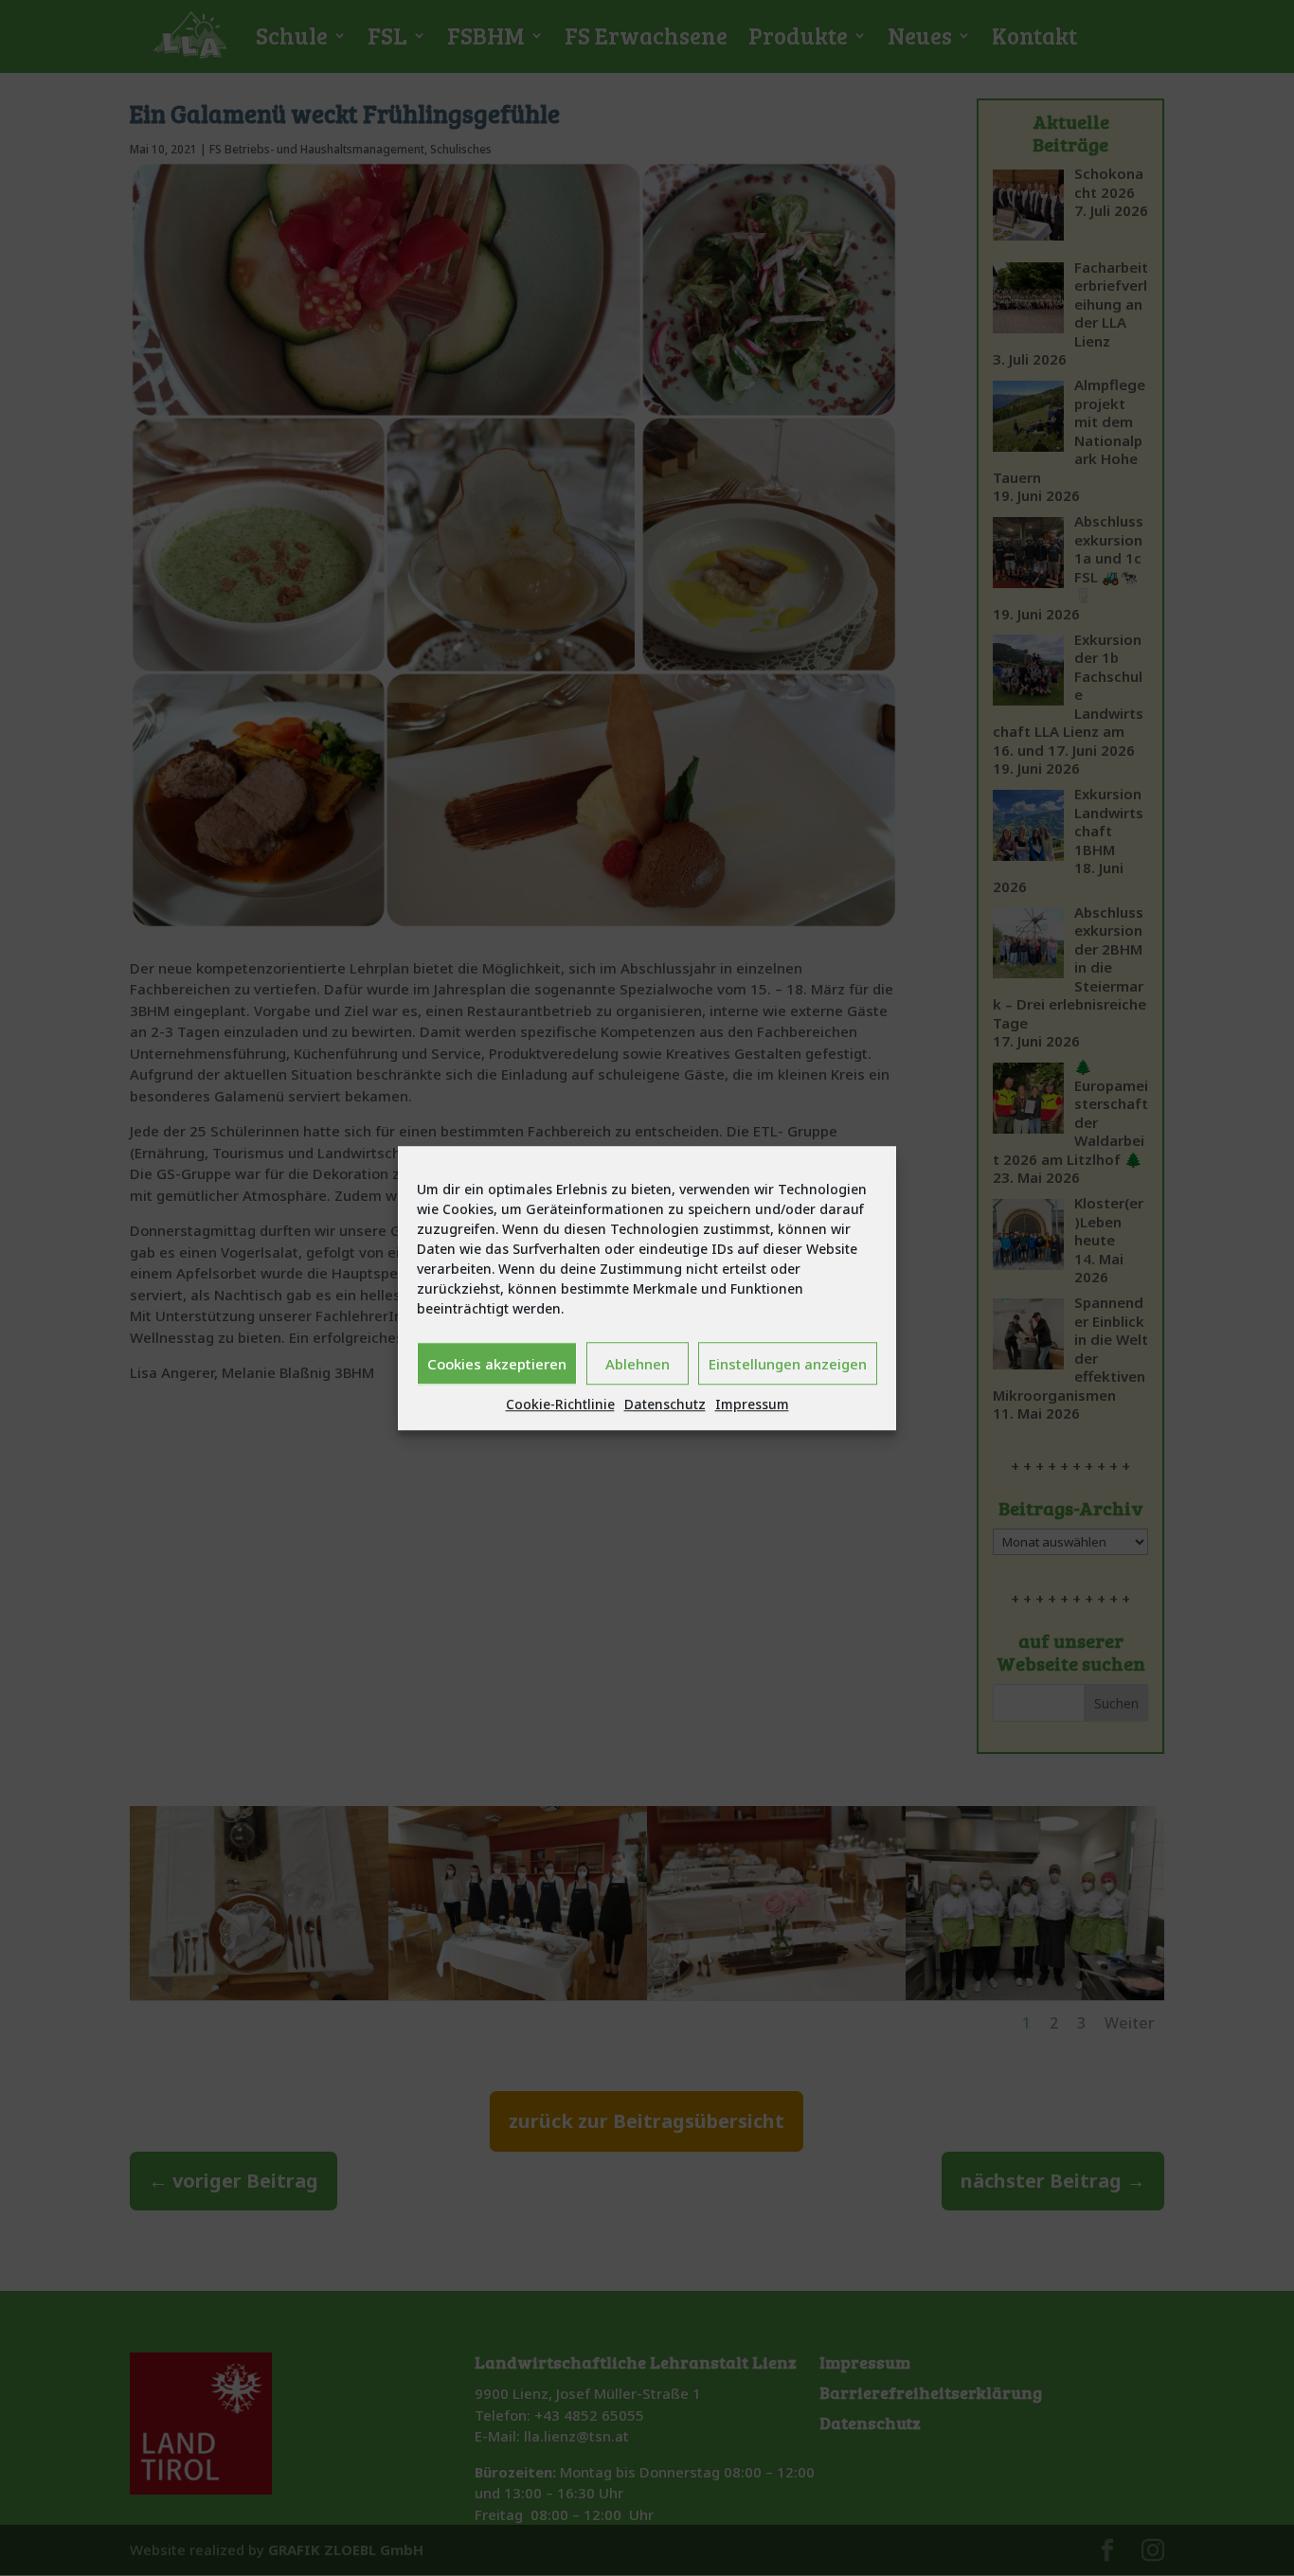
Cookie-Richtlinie (560, 1404)
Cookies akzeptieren (497, 1364)
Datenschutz (665, 1404)
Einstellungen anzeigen (788, 1364)
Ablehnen (638, 1364)
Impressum (752, 1404)
